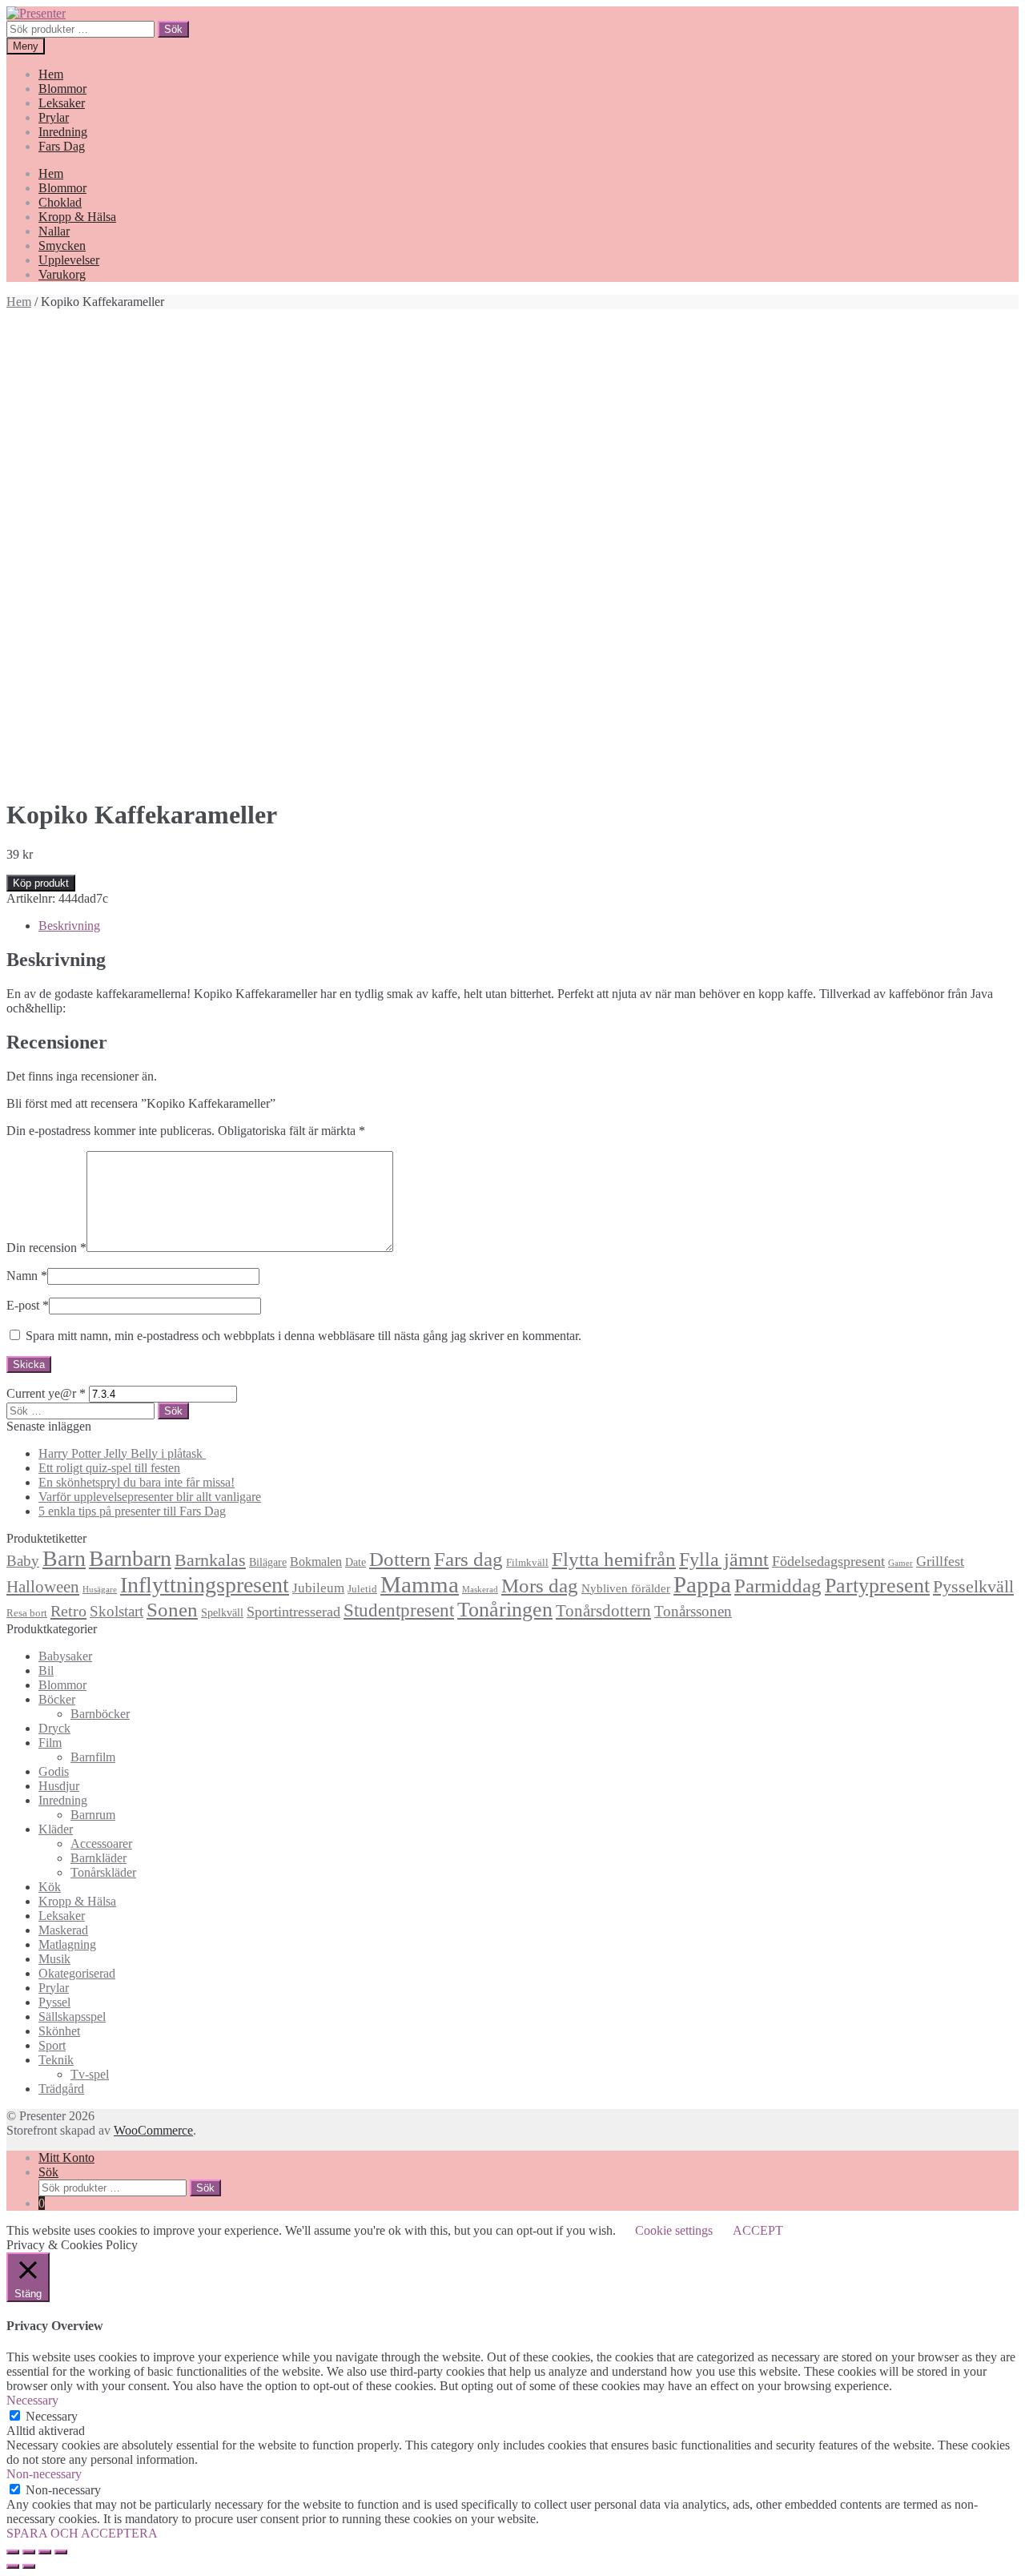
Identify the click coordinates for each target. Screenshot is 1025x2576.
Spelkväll (222, 1612)
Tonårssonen (693, 1611)
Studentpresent (399, 1610)
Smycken (62, 246)
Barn (64, 1558)
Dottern (400, 1559)
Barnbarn (130, 1558)
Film (50, 1743)
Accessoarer (101, 1843)
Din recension (46, 1248)
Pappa (702, 1584)
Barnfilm (93, 1757)
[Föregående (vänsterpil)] (13, 2566)
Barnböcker (100, 1714)
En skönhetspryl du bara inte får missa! (137, 1482)
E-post (28, 1305)
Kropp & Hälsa (77, 217)
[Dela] (29, 2552)
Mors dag (540, 1586)
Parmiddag (778, 1586)
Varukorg (62, 274)
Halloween (43, 1587)
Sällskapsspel (72, 2017)
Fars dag (468, 1559)
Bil (46, 1670)
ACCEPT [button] (758, 2230)
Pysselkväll (973, 1587)
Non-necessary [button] (44, 2474)
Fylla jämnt (724, 1560)
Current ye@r (46, 1393)
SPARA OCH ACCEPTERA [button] (82, 2533)
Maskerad (480, 1590)
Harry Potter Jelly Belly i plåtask (122, 1453)
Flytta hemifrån (614, 1559)
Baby (23, 1561)
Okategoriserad (77, 1973)
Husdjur (59, 1786)
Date (356, 1562)
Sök (173, 29)
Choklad (60, 202)
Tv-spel (90, 2074)
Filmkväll (527, 1563)
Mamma (420, 1584)
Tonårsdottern (603, 1611)
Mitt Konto (66, 2157)
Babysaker (65, 1656)
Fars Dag (62, 146)
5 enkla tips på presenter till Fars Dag (132, 1511)
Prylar (54, 117)
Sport (52, 2045)
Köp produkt (41, 883)
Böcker (57, 1699)
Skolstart (117, 1611)
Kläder (56, 1829)
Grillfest (940, 1561)
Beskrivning (69, 926)
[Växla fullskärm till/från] (45, 2552)
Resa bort (27, 1613)
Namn (27, 1276)
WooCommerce (153, 2130)
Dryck (54, 1728)
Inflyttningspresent (205, 1585)
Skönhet (59, 2031)
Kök (50, 1887)
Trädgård (61, 2089)
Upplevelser (69, 260)
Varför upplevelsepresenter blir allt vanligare (150, 1497)
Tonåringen (505, 1610)
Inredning (63, 132)
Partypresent (877, 1586)
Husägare (100, 1590)
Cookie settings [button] (674, 2230)
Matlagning (67, 1944)
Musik (54, 1959)
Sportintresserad (293, 1612)
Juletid (362, 1589)
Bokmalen (316, 1562)
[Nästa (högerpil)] (29, 2566)
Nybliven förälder (626, 1588)
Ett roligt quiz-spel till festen (109, 1468)
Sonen (172, 1610)
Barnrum (93, 1815)
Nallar (54, 231)
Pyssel (54, 2002)
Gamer (900, 1563)
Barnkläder (98, 1858)
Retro (68, 1611)
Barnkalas (210, 1560)
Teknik (56, 2060)
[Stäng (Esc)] (13, 2552)
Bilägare (268, 1562)
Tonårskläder (103, 1872)
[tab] (529, 926)
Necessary (52, 2416)
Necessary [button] (32, 2400)
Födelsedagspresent (828, 1561)
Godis (54, 1771)
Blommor (62, 89)
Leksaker (62, 103)
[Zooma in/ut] (61, 2552)
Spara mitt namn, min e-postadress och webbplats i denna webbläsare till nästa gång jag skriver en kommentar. (303, 1336)
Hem (51, 74)
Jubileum (318, 1588)
